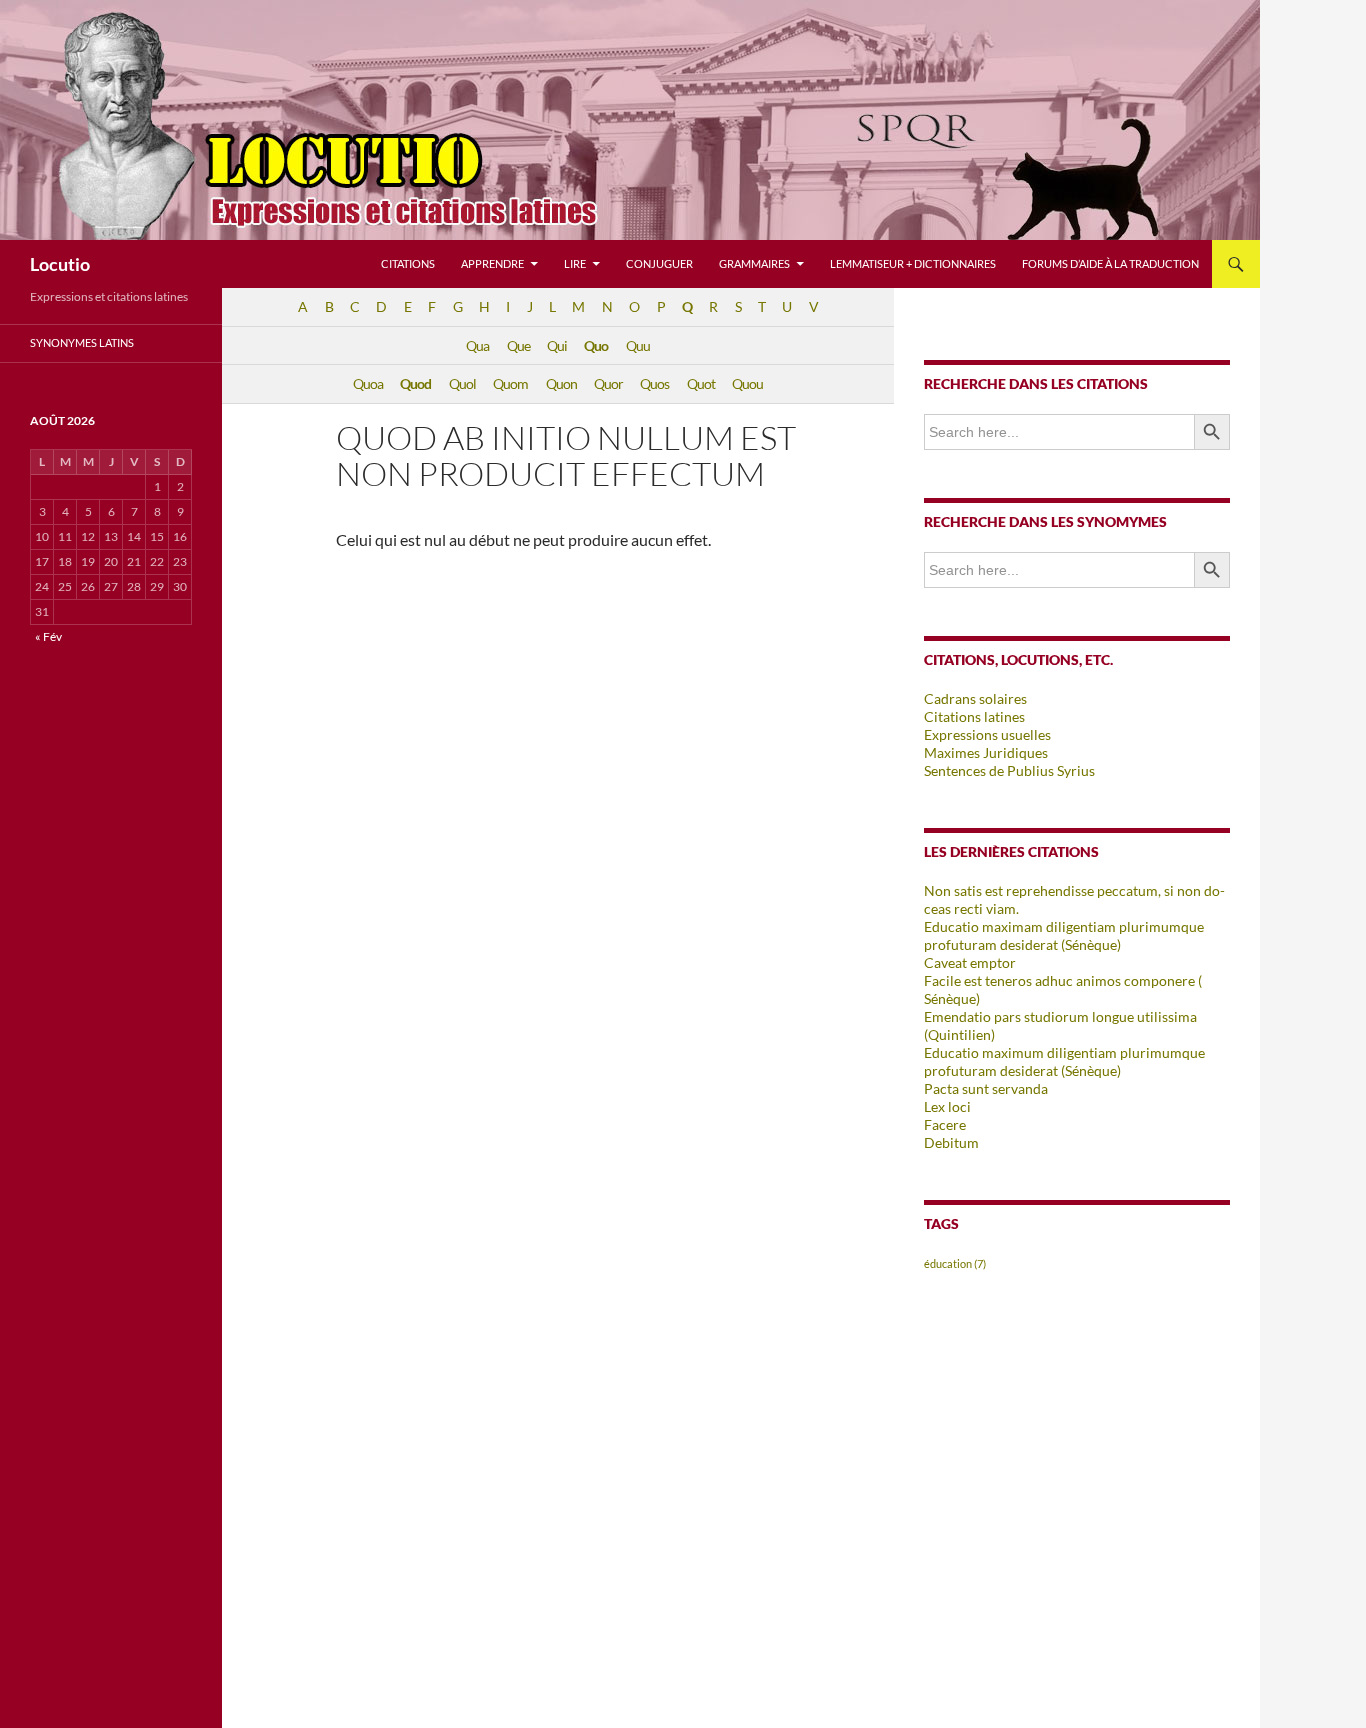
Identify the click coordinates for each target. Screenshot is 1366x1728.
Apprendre (492, 263)
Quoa (368, 383)
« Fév (48, 636)
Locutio (60, 264)
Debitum (951, 1142)
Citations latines (974, 716)
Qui (557, 345)
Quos (654, 383)
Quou (747, 383)
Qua (477, 345)
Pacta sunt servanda (986, 1088)
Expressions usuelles (987, 734)
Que (518, 345)
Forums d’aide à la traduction (1110, 263)
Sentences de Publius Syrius (1009, 770)
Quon (561, 383)
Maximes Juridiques (986, 752)
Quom (510, 383)
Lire (575, 263)
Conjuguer (659, 263)
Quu (638, 345)
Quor (608, 383)
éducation (955, 1263)
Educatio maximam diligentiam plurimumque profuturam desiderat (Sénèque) (1064, 935)
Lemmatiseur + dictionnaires (913, 263)
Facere (945, 1124)
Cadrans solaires (975, 698)
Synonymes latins (82, 342)
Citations (408, 263)
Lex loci (947, 1106)
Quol (462, 383)
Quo (596, 345)
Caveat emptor (970, 962)
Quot (701, 383)
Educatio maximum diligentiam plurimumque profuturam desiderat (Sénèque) (1064, 1061)
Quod (415, 383)
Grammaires (754, 263)
